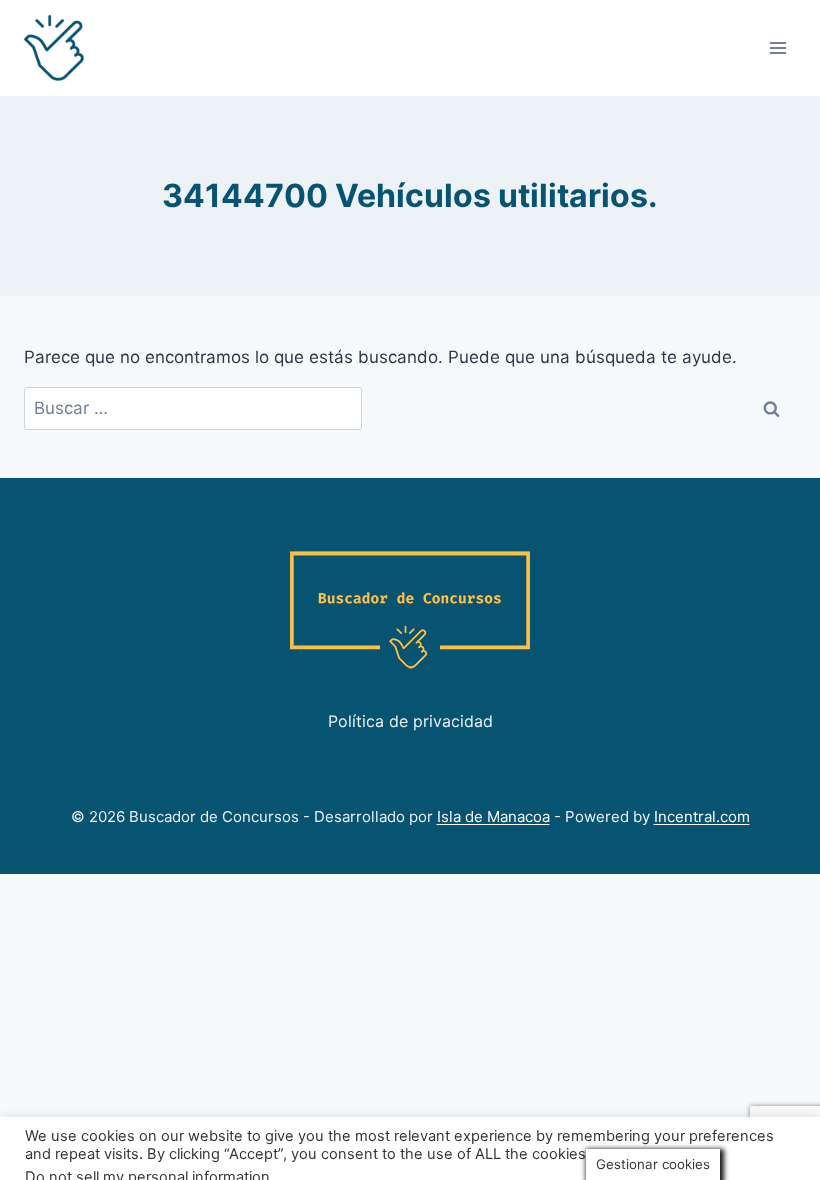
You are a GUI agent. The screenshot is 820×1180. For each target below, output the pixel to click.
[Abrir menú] (777, 47)
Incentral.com (702, 816)
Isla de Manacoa (493, 816)
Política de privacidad (410, 721)
